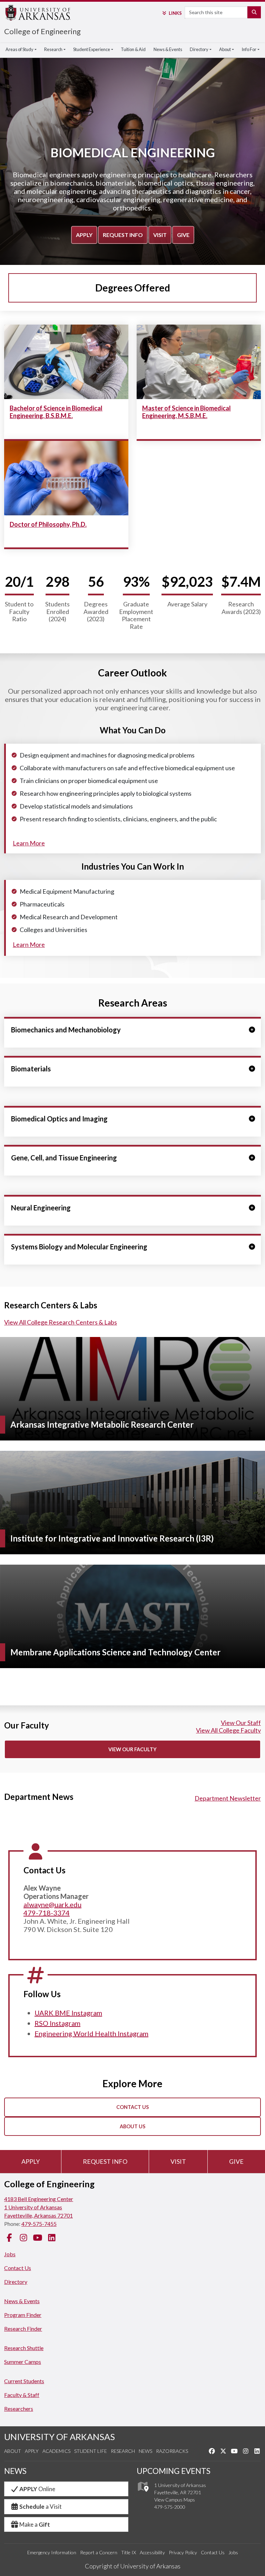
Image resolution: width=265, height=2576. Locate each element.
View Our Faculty (132, 1749)
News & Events (168, 49)
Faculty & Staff (22, 2395)
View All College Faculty (228, 1730)
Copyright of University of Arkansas (133, 2566)
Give (183, 235)
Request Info (123, 235)
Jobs (10, 2254)
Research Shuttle (24, 2348)
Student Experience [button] (92, 49)
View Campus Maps (175, 2500)
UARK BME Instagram (68, 2013)
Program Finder (23, 2315)
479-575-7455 (39, 2224)
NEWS (15, 2471)
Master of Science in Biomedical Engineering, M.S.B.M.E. (187, 412)
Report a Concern (99, 2552)
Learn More (29, 843)
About (13, 2451)
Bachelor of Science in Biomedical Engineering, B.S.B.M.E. (56, 412)
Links (175, 13)
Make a (35, 2524)
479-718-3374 (47, 1913)
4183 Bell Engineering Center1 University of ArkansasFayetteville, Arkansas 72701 (39, 2207)
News (145, 2451)
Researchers (19, 2409)
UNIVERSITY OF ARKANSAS (60, 2437)
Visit (160, 235)
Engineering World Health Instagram (91, 2033)
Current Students (24, 2381)
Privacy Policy (183, 2552)
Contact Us (132, 2107)
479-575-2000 (170, 2507)
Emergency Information (52, 2552)
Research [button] (53, 49)
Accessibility (152, 2552)
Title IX (129, 2552)
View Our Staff (241, 1723)
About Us (132, 2126)
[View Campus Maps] (143, 2493)
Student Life (91, 2451)
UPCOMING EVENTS (174, 2471)
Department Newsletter (228, 1798)
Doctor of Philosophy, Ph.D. (48, 524)
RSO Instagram (57, 2023)
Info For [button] (249, 49)
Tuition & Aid (133, 49)
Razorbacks (172, 2451)
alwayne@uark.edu (52, 1904)
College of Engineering (42, 31)
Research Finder (23, 2329)
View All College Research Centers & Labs (61, 1322)
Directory (16, 2282)
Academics (56, 2451)
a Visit (41, 2506)
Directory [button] (199, 49)
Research (123, 2451)
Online (37, 2489)
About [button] (225, 49)
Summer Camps (23, 2362)
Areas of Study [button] (19, 49)
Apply (84, 235)
